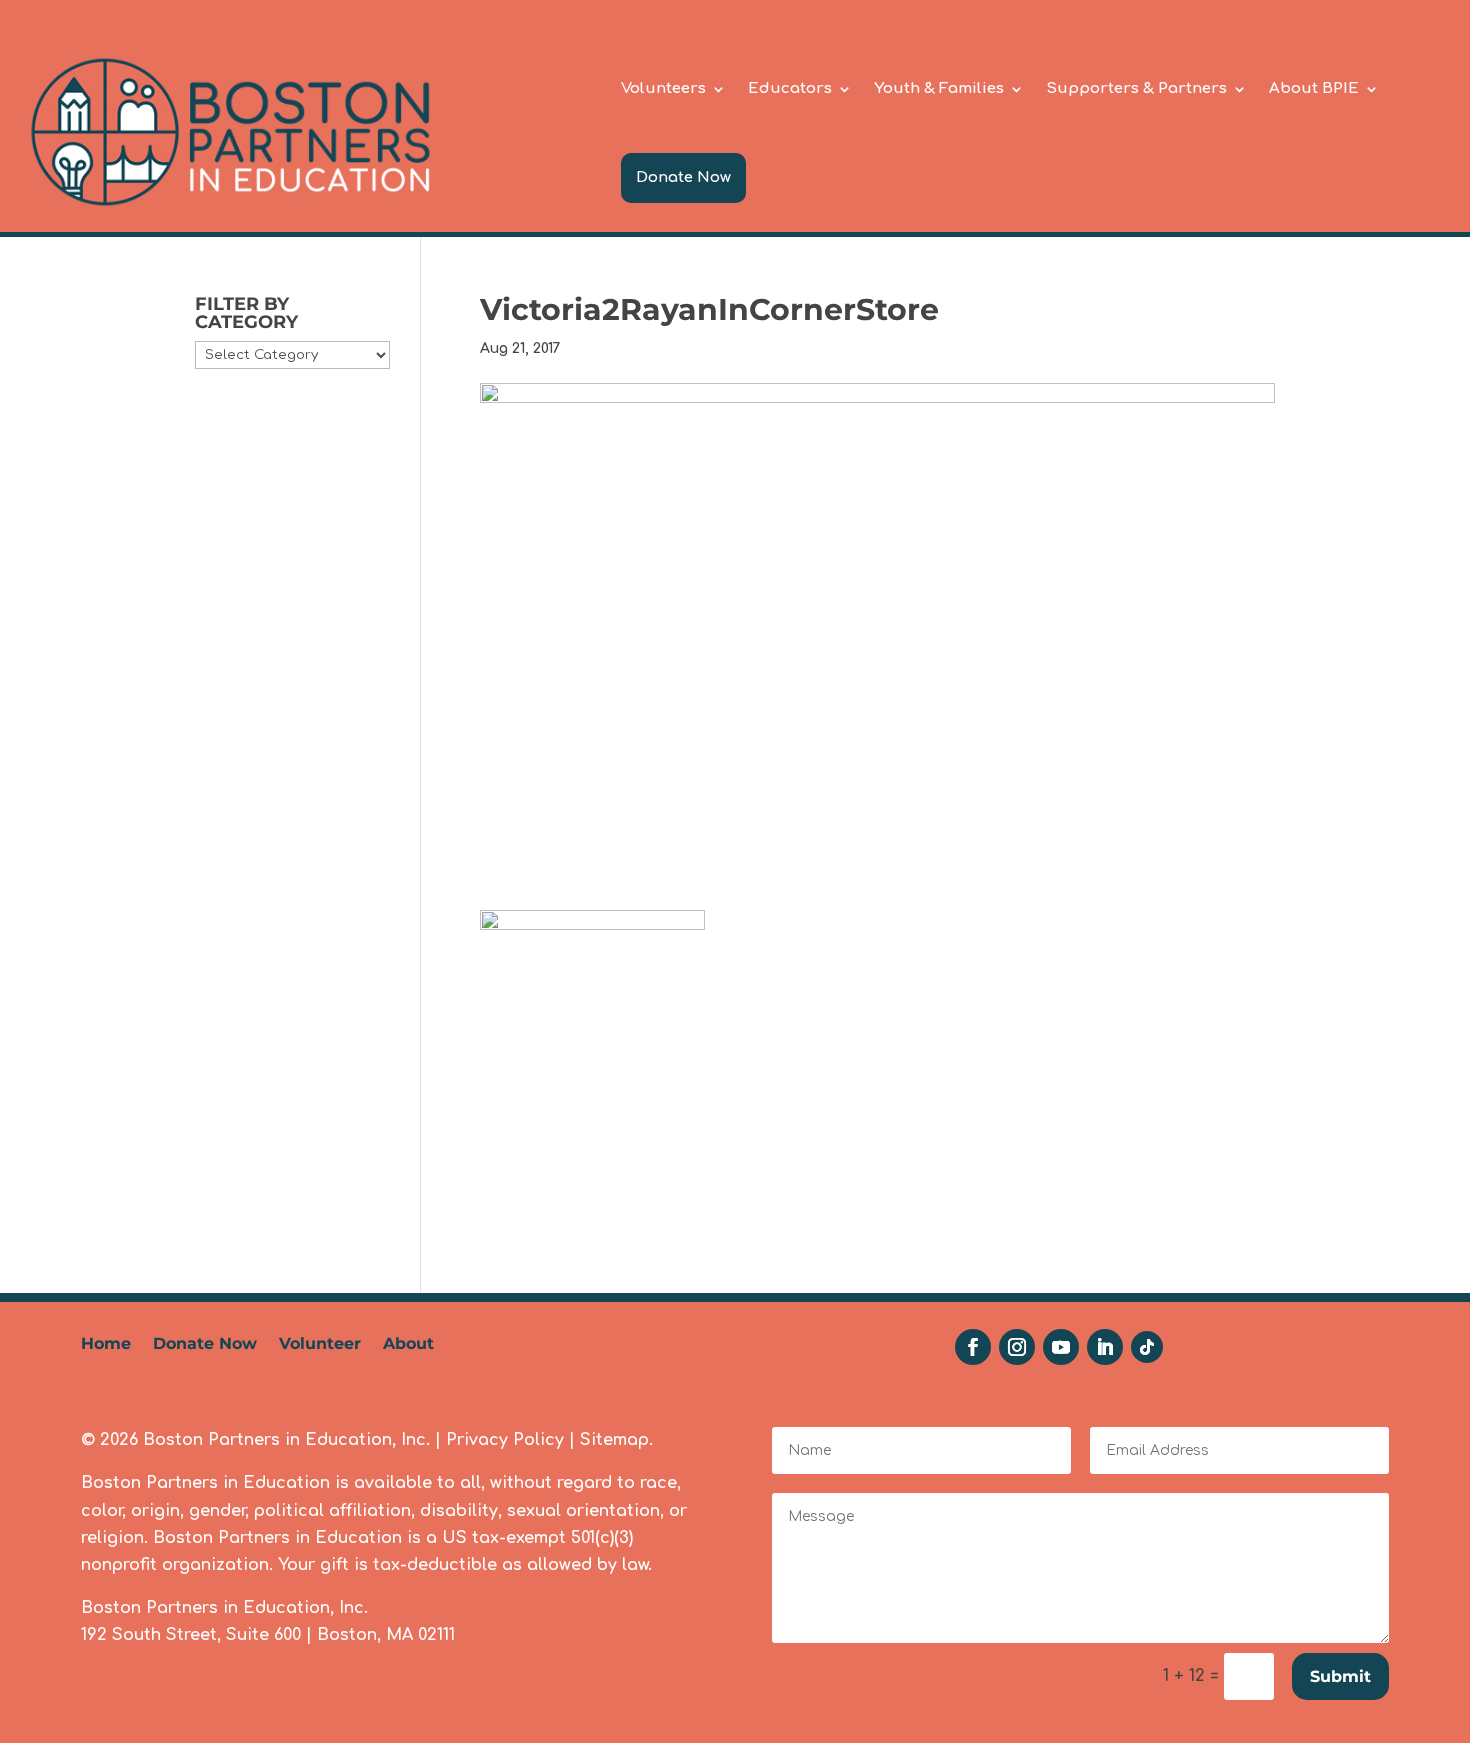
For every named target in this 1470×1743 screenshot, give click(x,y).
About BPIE (1314, 88)
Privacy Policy (505, 1440)
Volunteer (320, 1345)
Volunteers (663, 88)
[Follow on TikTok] (1147, 1347)
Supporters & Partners (1136, 88)
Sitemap (614, 1440)
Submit (1340, 1676)
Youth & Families (939, 88)
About (408, 1345)
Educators (790, 88)
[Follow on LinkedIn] (1105, 1347)
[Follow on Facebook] (973, 1347)
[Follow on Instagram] (1017, 1347)
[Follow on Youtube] (1061, 1347)
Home (106, 1345)
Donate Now (683, 177)
